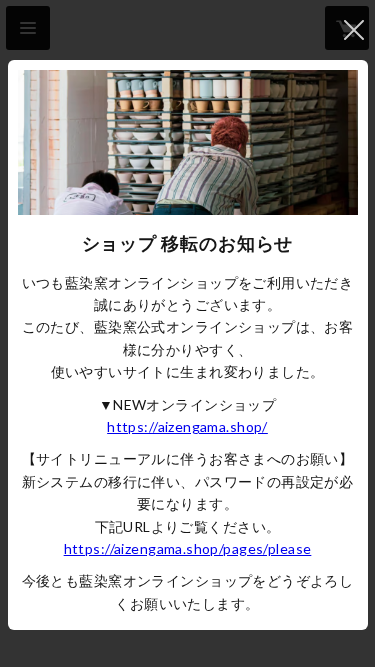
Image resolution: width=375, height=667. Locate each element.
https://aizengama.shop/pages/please (188, 548)
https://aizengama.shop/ (187, 426)
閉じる (354, 30)
